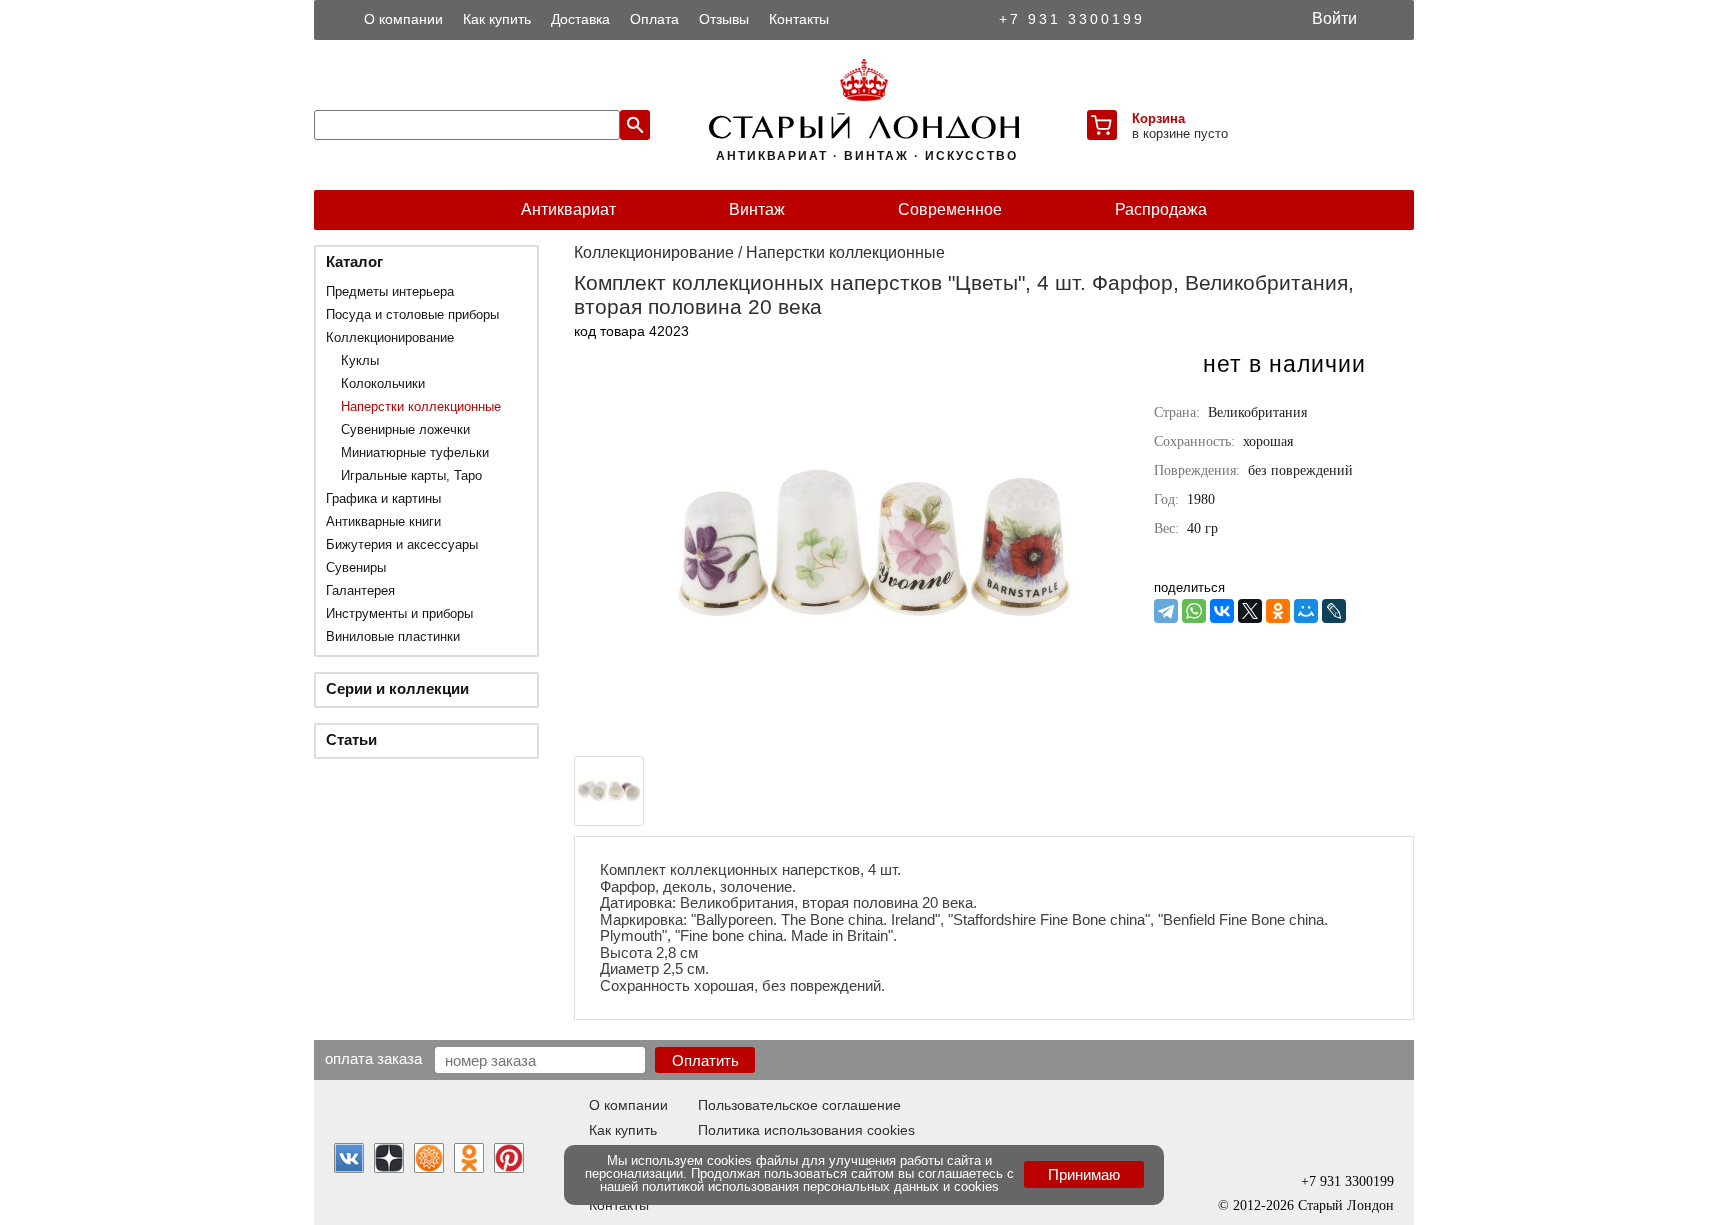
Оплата (654, 19)
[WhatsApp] (1194, 611)
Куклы (360, 360)
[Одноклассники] (1278, 611)
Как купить (497, 19)
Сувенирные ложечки (405, 429)
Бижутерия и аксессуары (402, 544)
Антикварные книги (383, 521)
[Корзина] (1102, 125)
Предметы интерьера (390, 291)
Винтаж (757, 209)
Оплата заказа (373, 1058)
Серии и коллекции (397, 688)
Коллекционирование (390, 337)
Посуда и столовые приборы (412, 314)
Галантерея (360, 590)
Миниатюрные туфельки (415, 452)
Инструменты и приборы (399, 613)
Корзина (1158, 118)
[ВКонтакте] (1222, 611)
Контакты (799, 19)
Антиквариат (568, 209)
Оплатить (705, 1060)
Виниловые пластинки (393, 636)
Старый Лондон (1346, 1205)
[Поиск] (635, 125)
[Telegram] (1166, 611)
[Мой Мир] (1306, 611)
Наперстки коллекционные (421, 406)
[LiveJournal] (1334, 611)
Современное (950, 209)
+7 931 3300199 (1072, 19)
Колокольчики (383, 383)
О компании (403, 19)
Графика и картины (383, 498)
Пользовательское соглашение (799, 1105)
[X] (1250, 611)
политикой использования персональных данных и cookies (820, 1186)
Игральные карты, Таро (411, 475)
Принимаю (1084, 1174)
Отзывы (724, 19)
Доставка (580, 19)
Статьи (351, 739)
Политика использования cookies (806, 1130)
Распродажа (1161, 209)
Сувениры (356, 567)
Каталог (354, 261)
